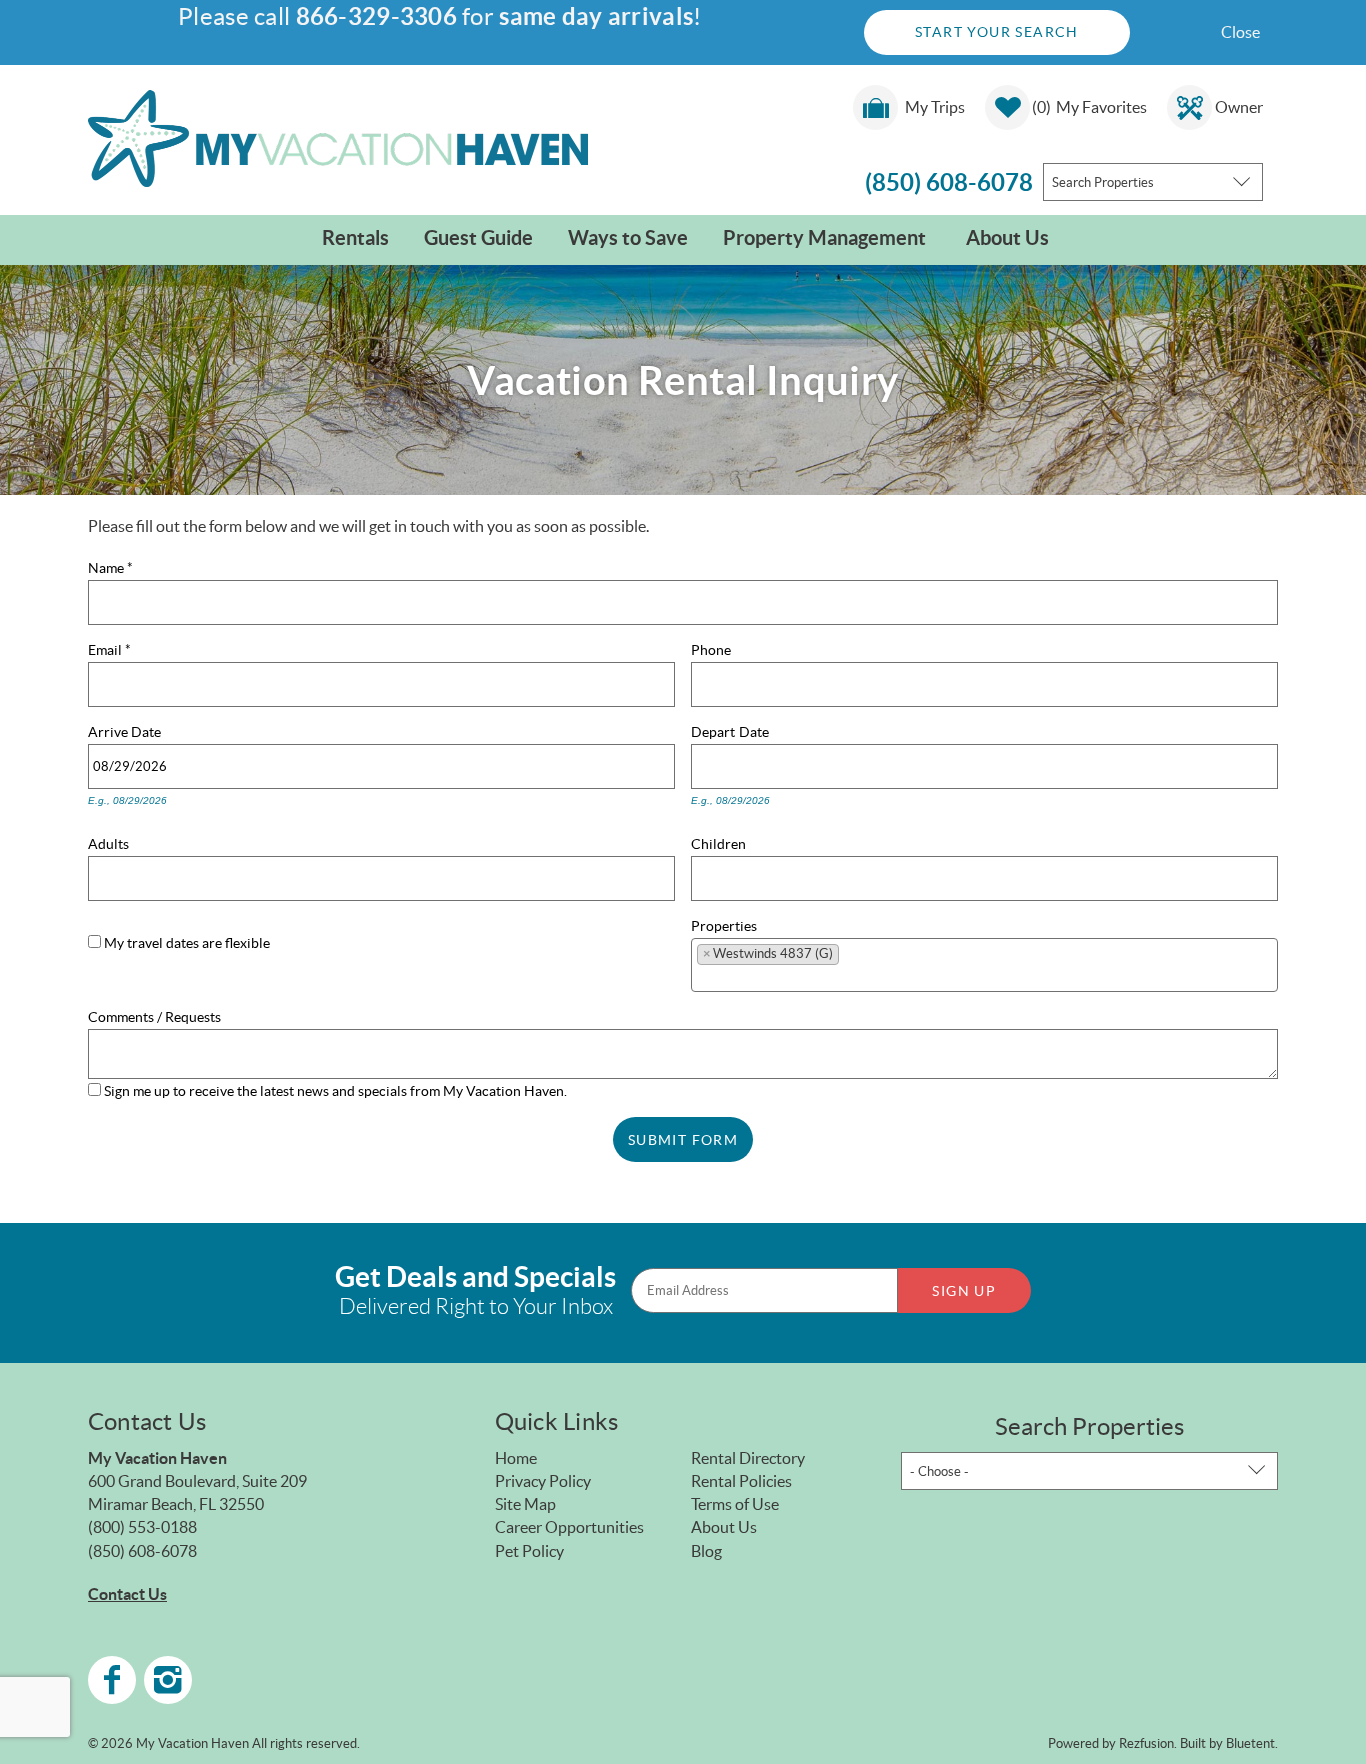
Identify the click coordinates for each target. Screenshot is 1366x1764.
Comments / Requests (154, 1015)
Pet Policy (529, 1551)
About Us (1007, 237)
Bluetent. (1252, 1743)
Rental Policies (741, 1481)
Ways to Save (628, 237)
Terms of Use (735, 1504)
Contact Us (127, 1594)
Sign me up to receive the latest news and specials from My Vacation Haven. (335, 1091)
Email (109, 648)
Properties (724, 924)
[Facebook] (112, 1680)
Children (718, 842)
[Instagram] (168, 1680)
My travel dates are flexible (187, 943)
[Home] (338, 137)
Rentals (355, 237)
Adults (108, 842)
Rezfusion (1146, 1743)
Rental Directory (748, 1458)
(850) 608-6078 (949, 182)
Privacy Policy (543, 1481)
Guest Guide (478, 237)
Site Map (525, 1504)
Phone (711, 648)
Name (110, 566)
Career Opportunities (569, 1527)
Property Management (824, 237)
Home (516, 1458)
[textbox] (850, 958)
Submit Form (683, 1140)
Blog (706, 1551)
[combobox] (1153, 182)
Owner (1239, 107)
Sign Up (964, 1291)
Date (146, 730)
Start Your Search (997, 32)
